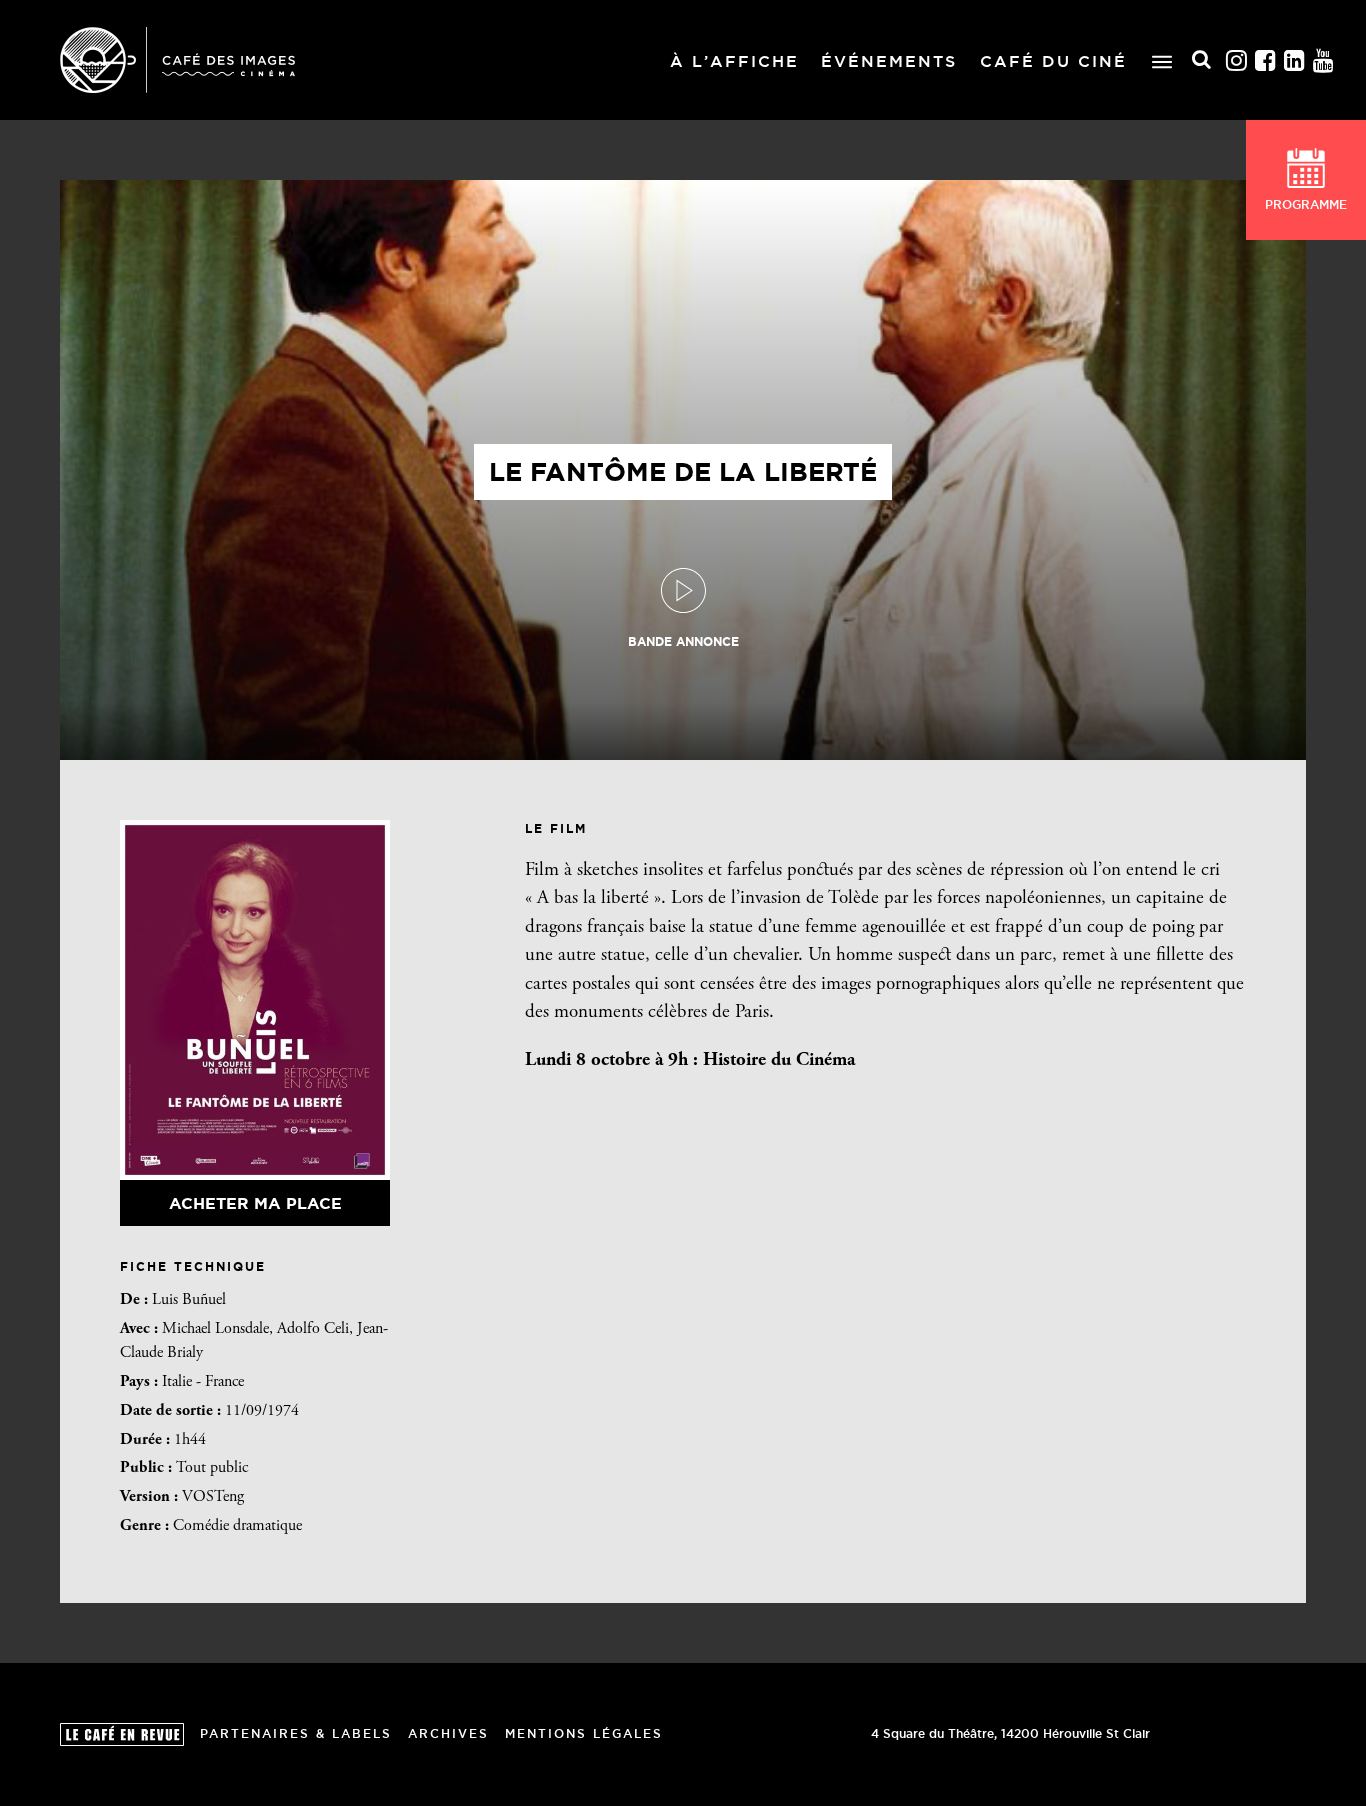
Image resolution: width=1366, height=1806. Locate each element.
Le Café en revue (122, 1734)
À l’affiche (734, 61)
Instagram (1237, 60)
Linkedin (1295, 60)
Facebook (1266, 60)
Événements (889, 61)
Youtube (1324, 60)
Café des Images (177, 60)
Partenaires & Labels (296, 1733)
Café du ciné (1053, 61)
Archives (448, 1733)
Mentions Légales (584, 1733)
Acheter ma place (255, 1203)
